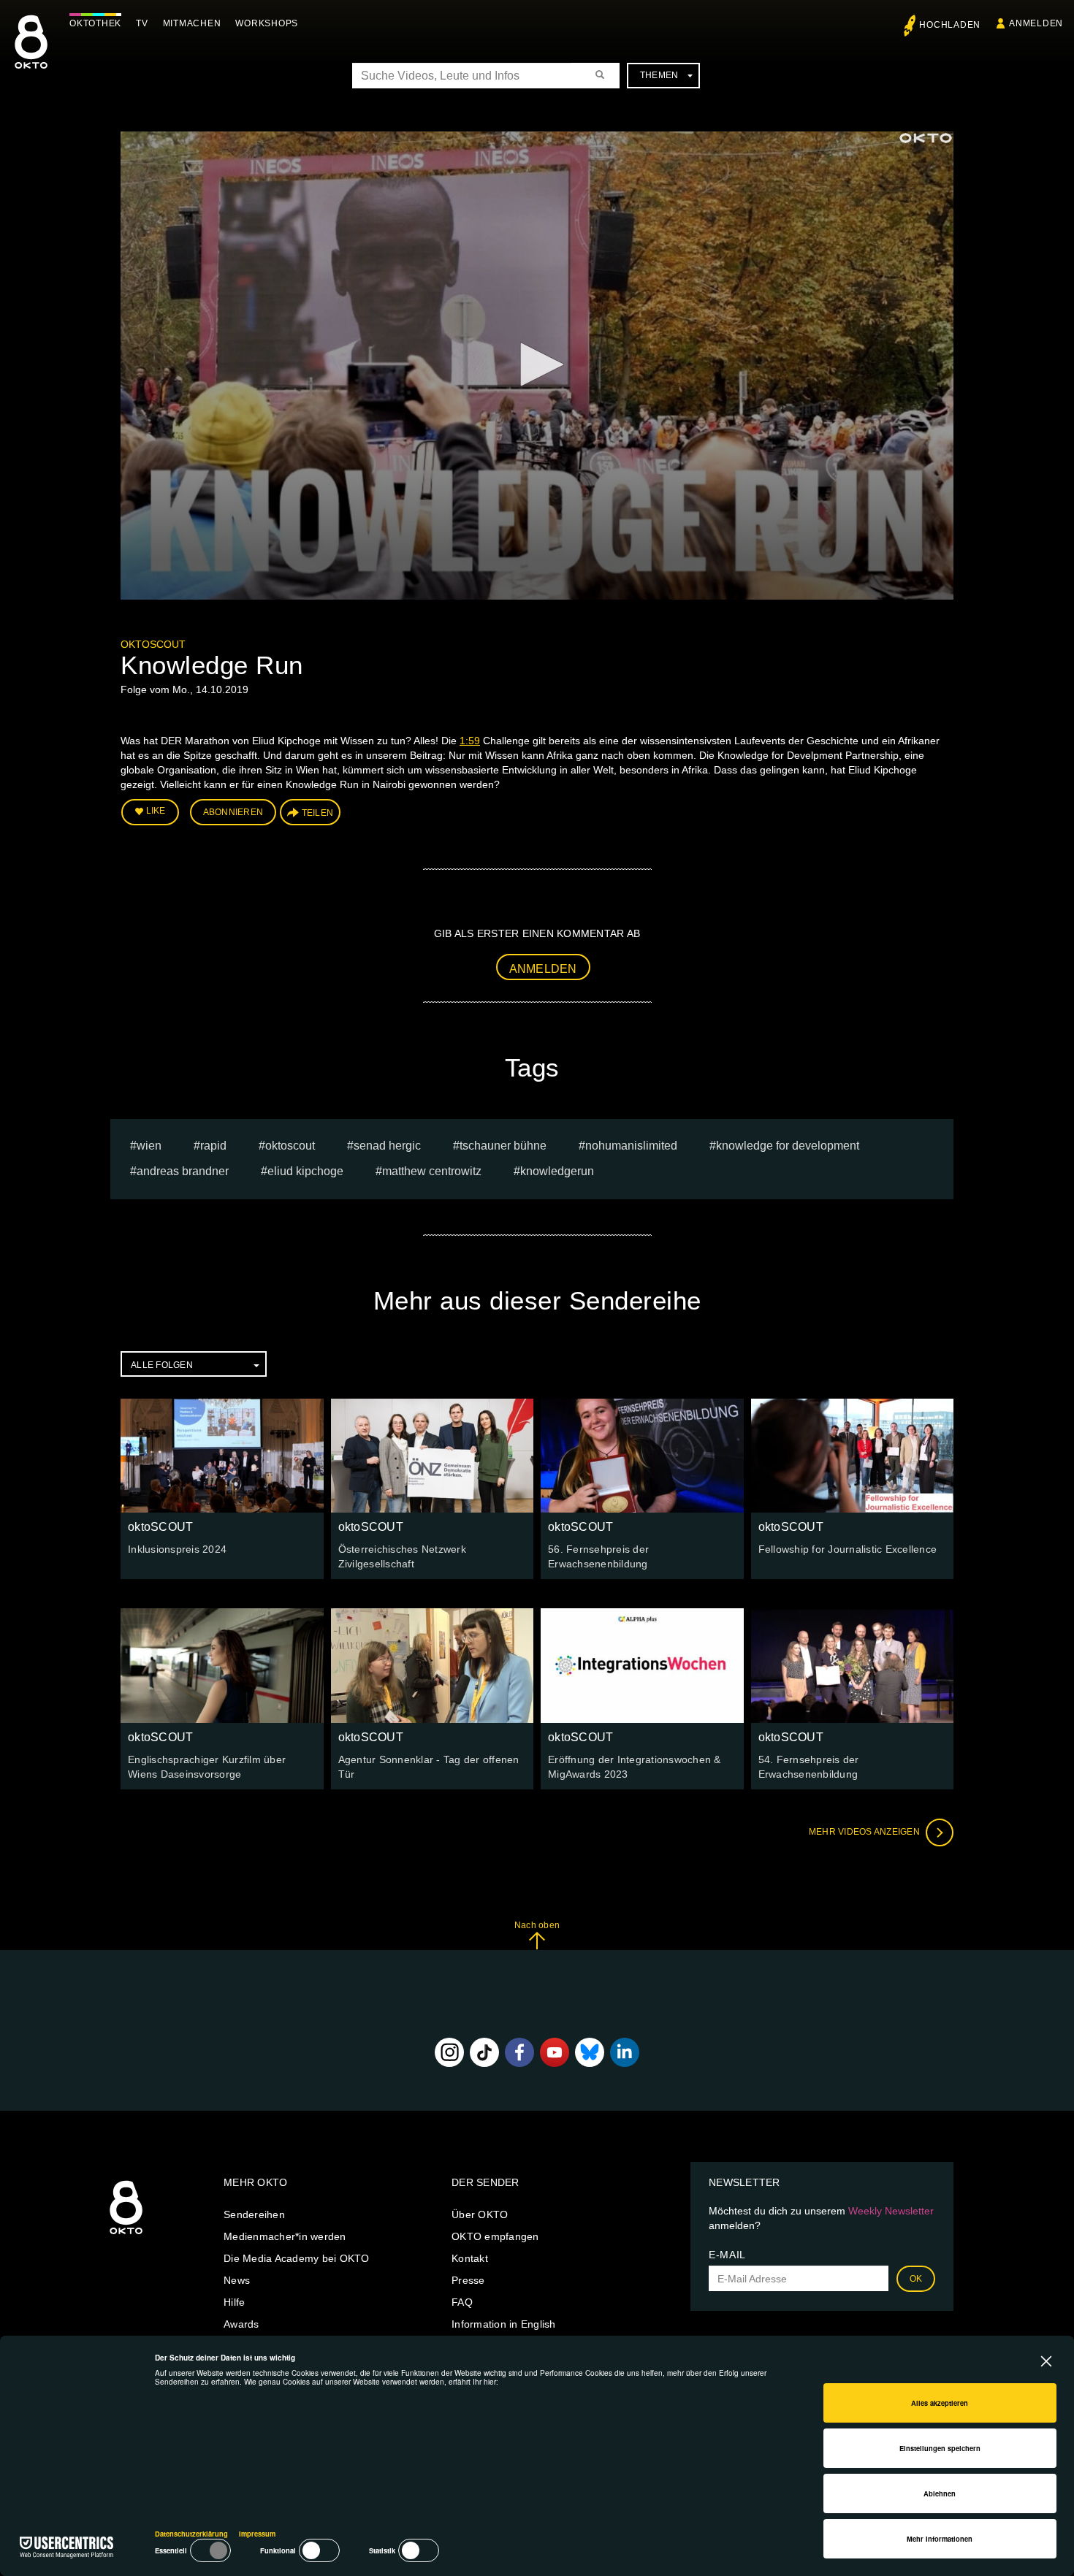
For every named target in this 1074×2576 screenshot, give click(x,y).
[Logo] (926, 138)
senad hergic (387, 1146)
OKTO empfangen (495, 2236)
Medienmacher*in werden (285, 2236)
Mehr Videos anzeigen (865, 1832)
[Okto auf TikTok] (484, 2052)
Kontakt (470, 2258)
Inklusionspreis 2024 (177, 1549)
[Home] (126, 2235)
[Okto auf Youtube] (555, 2052)
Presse (468, 2280)
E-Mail (727, 2255)
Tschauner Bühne (503, 1146)
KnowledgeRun (557, 1171)
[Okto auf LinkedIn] (625, 2052)
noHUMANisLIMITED (631, 1146)
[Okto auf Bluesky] (590, 2052)
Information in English (504, 2324)
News (237, 2280)
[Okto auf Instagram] (449, 2052)
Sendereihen (254, 2214)
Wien (149, 1146)
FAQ (462, 2302)
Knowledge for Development (788, 1146)
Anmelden (543, 969)
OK (916, 2279)
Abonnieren (233, 812)
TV (142, 23)
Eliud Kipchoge (305, 1171)
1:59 (470, 741)
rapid (213, 1146)
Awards (241, 2324)
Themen (659, 75)
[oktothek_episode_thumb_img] (222, 1456)
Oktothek (95, 23)
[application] (537, 366)
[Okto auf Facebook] (519, 2052)
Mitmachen (192, 23)
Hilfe (234, 2302)
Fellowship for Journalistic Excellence (848, 1549)
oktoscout (290, 1146)
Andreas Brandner (183, 1171)
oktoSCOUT (153, 644)
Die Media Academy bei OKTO (297, 2258)
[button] (537, 364)
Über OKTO (480, 2214)
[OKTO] (31, 55)
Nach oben (537, 1925)
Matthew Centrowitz (432, 1171)
